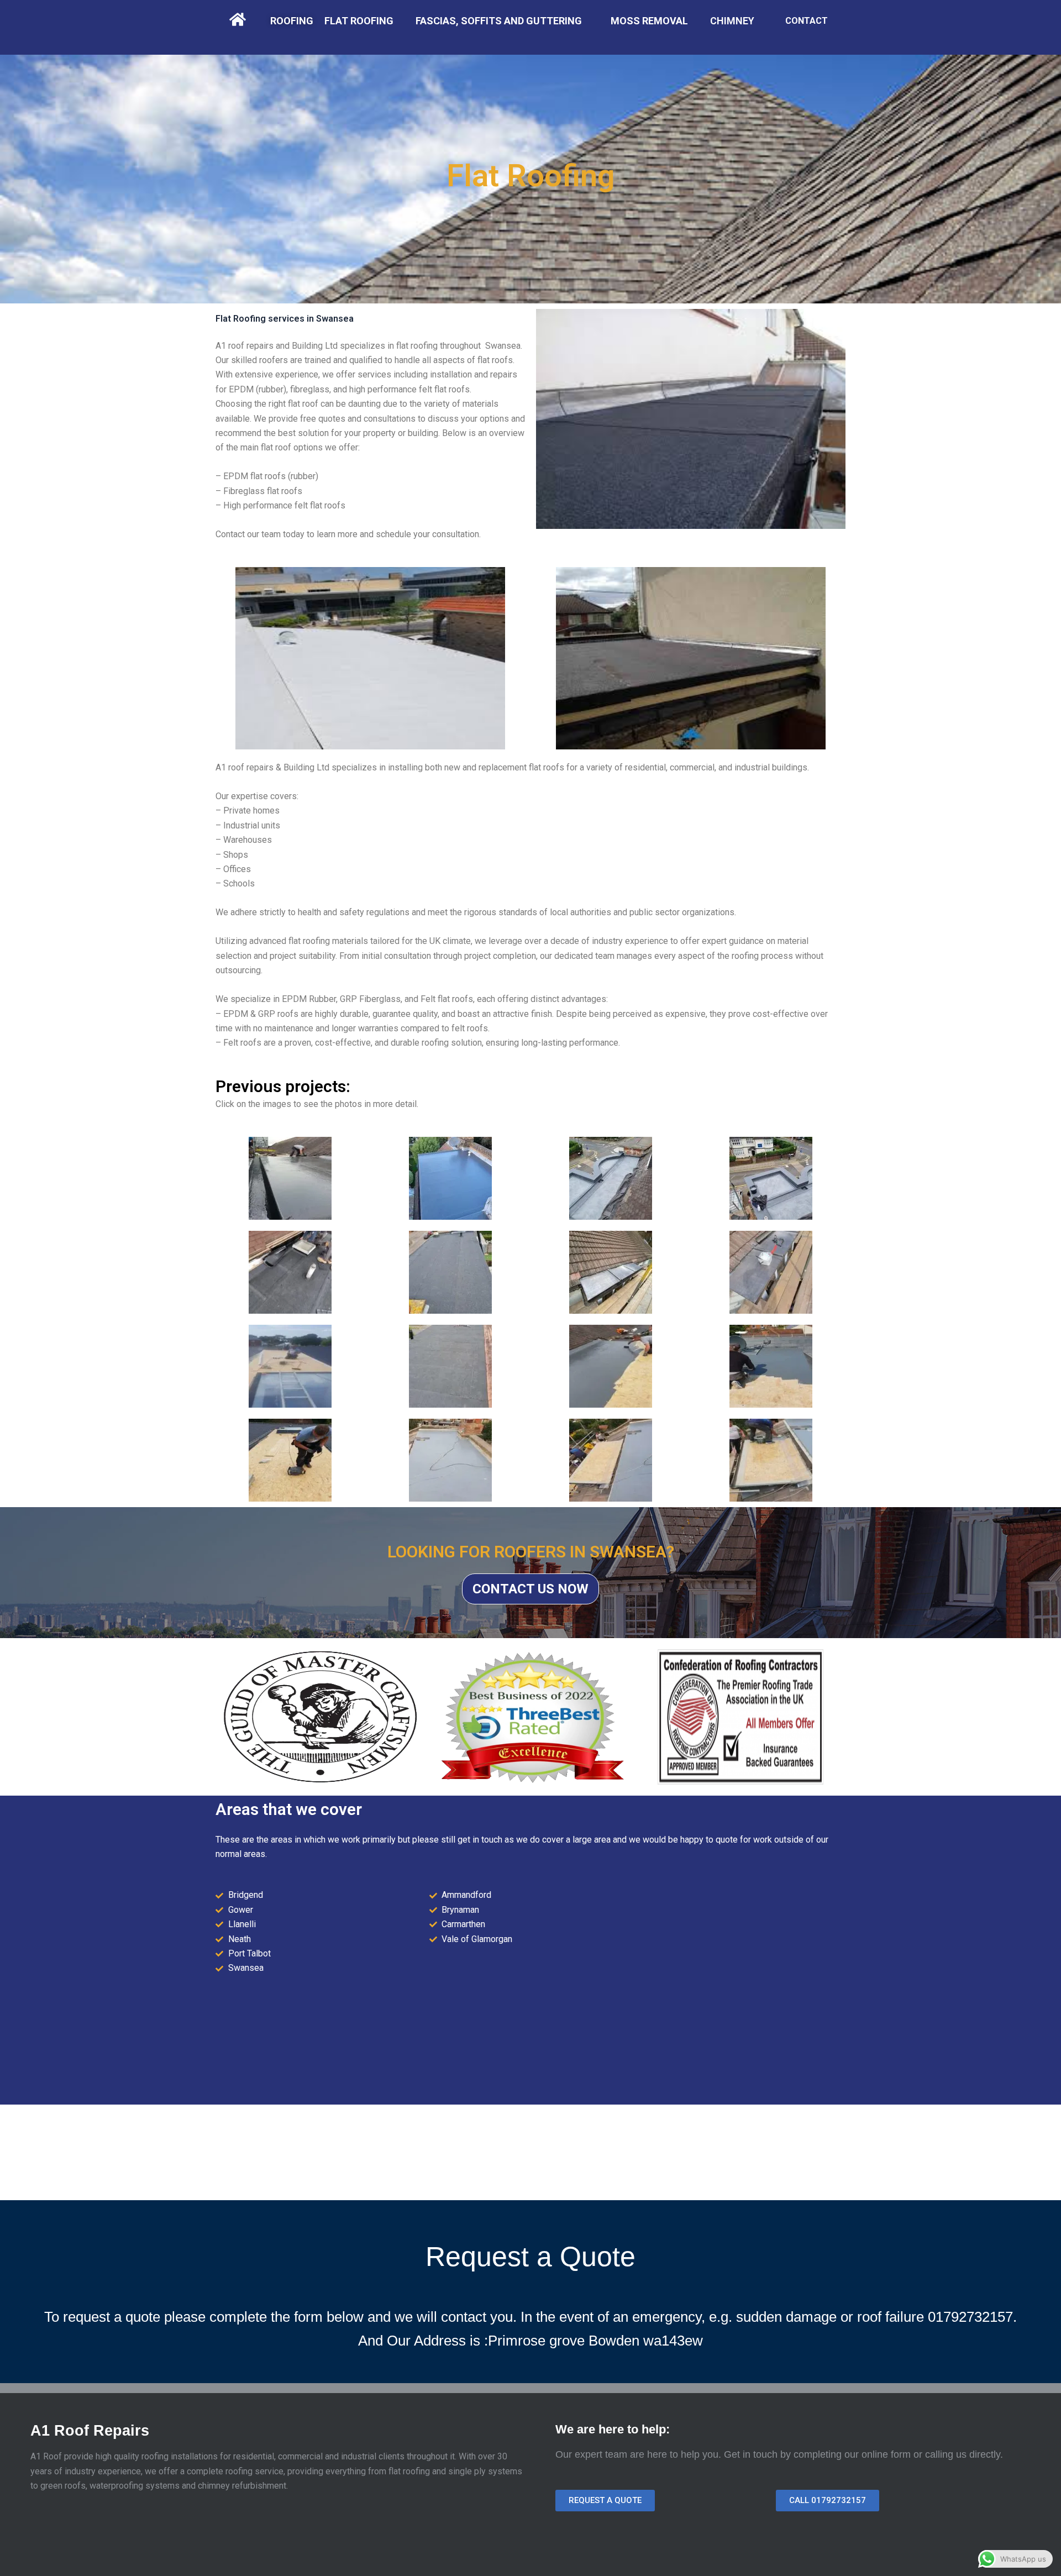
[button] (605, 2501)
